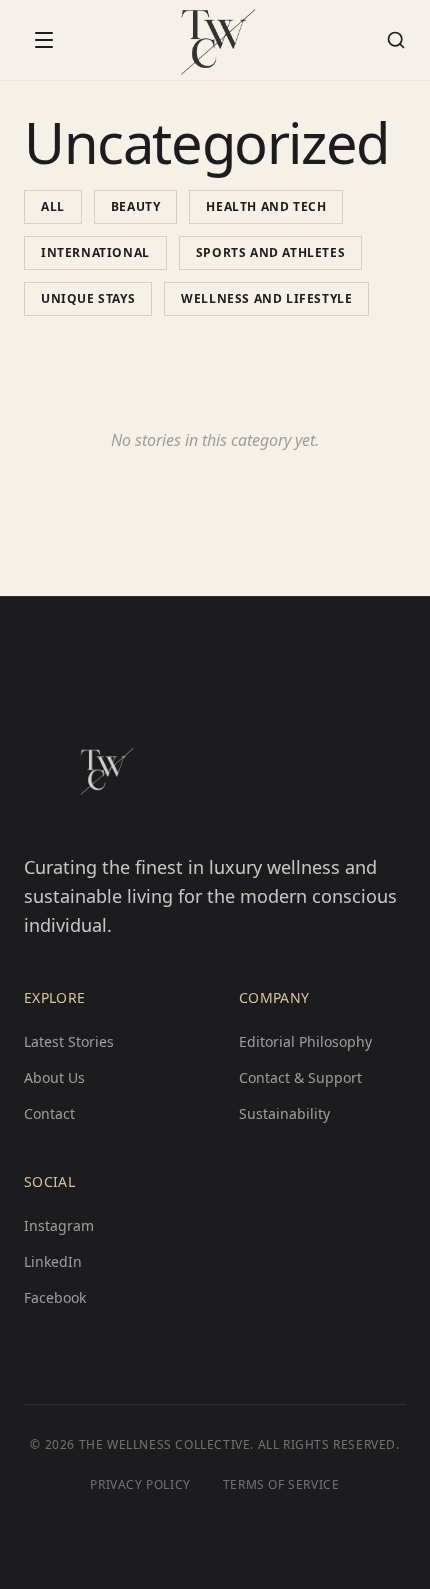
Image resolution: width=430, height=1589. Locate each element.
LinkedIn (53, 1261)
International (95, 252)
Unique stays (88, 298)
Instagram (59, 1225)
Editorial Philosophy (305, 1041)
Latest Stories (69, 1041)
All (53, 206)
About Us (54, 1077)
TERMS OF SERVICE (281, 1485)
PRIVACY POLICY (140, 1485)
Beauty (136, 206)
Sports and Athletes (270, 252)
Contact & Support (300, 1077)
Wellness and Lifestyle (266, 298)
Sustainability (284, 1113)
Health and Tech (266, 206)
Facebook (55, 1297)
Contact (49, 1113)
